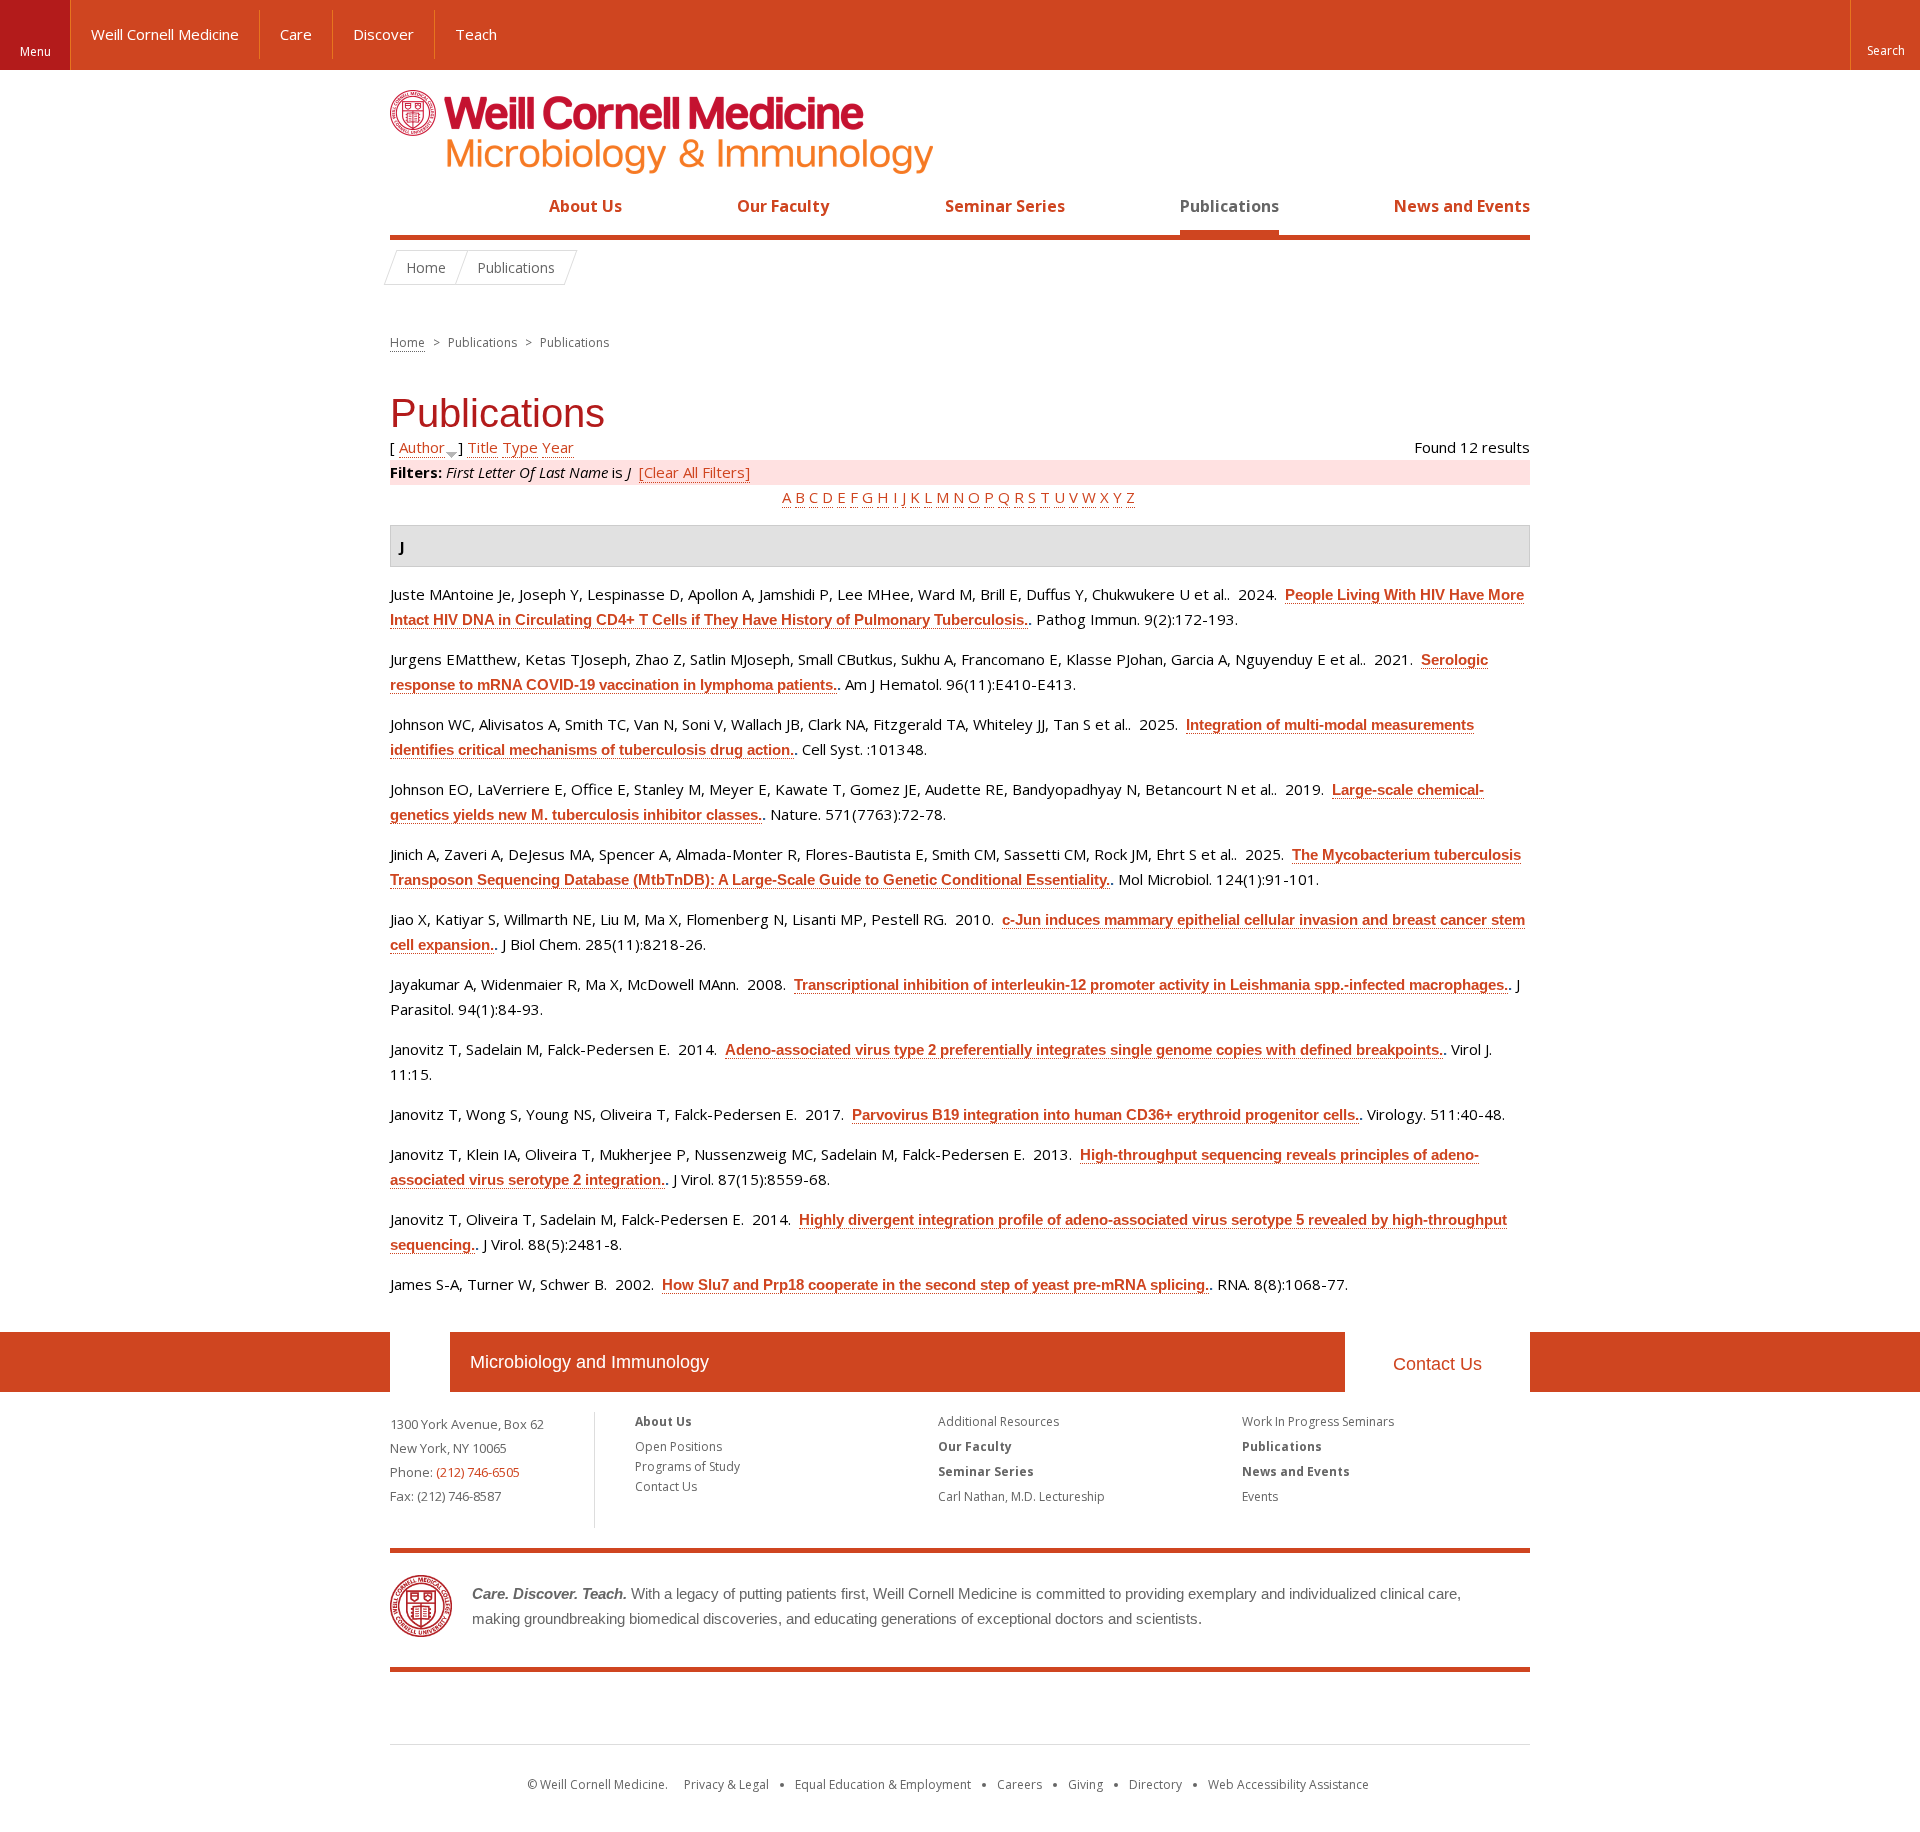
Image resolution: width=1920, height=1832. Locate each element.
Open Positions (678, 1446)
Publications (1229, 206)
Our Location (420, 1362)
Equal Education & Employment (883, 1784)
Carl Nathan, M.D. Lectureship (1021, 1496)
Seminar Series (1005, 206)
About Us (585, 206)
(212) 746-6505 (478, 1472)
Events (1260, 1496)
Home (412, 206)
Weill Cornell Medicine (165, 34)
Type (520, 447)
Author (422, 447)
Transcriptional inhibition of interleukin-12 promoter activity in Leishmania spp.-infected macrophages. (1151, 984)
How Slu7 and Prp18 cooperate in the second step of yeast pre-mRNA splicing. (935, 1284)
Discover (383, 34)
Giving (1085, 1784)
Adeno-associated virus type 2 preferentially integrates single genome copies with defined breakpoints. (1084, 1049)
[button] (1885, 35)
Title (482, 447)
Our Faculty (783, 206)
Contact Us (1437, 1364)
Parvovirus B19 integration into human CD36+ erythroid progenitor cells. (1105, 1114)
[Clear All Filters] (694, 472)
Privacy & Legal (726, 1784)
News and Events (1462, 206)
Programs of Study (687, 1466)
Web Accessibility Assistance (1288, 1784)
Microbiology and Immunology (589, 1362)
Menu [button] (35, 51)
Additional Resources (998, 1421)
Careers (1019, 1784)
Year (558, 447)
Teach (476, 34)
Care (296, 34)
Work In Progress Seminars (1318, 1421)
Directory (1155, 1784)
